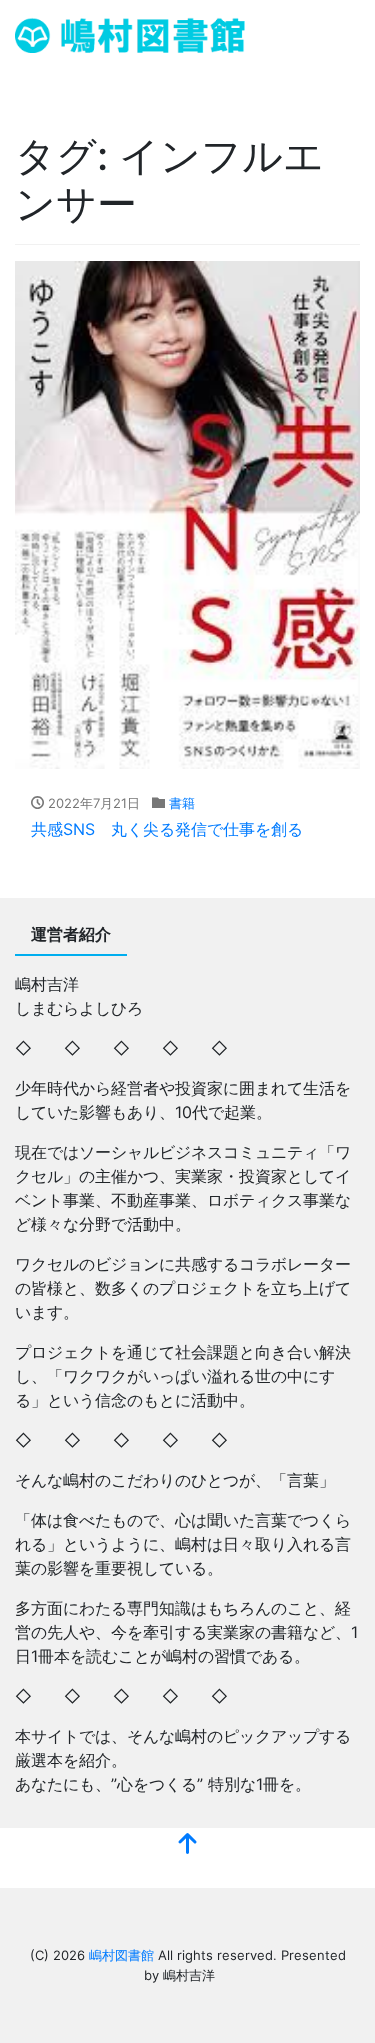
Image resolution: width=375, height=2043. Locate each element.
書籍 (182, 803)
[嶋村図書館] (130, 33)
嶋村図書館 (121, 1955)
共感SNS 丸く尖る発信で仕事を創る (167, 829)
